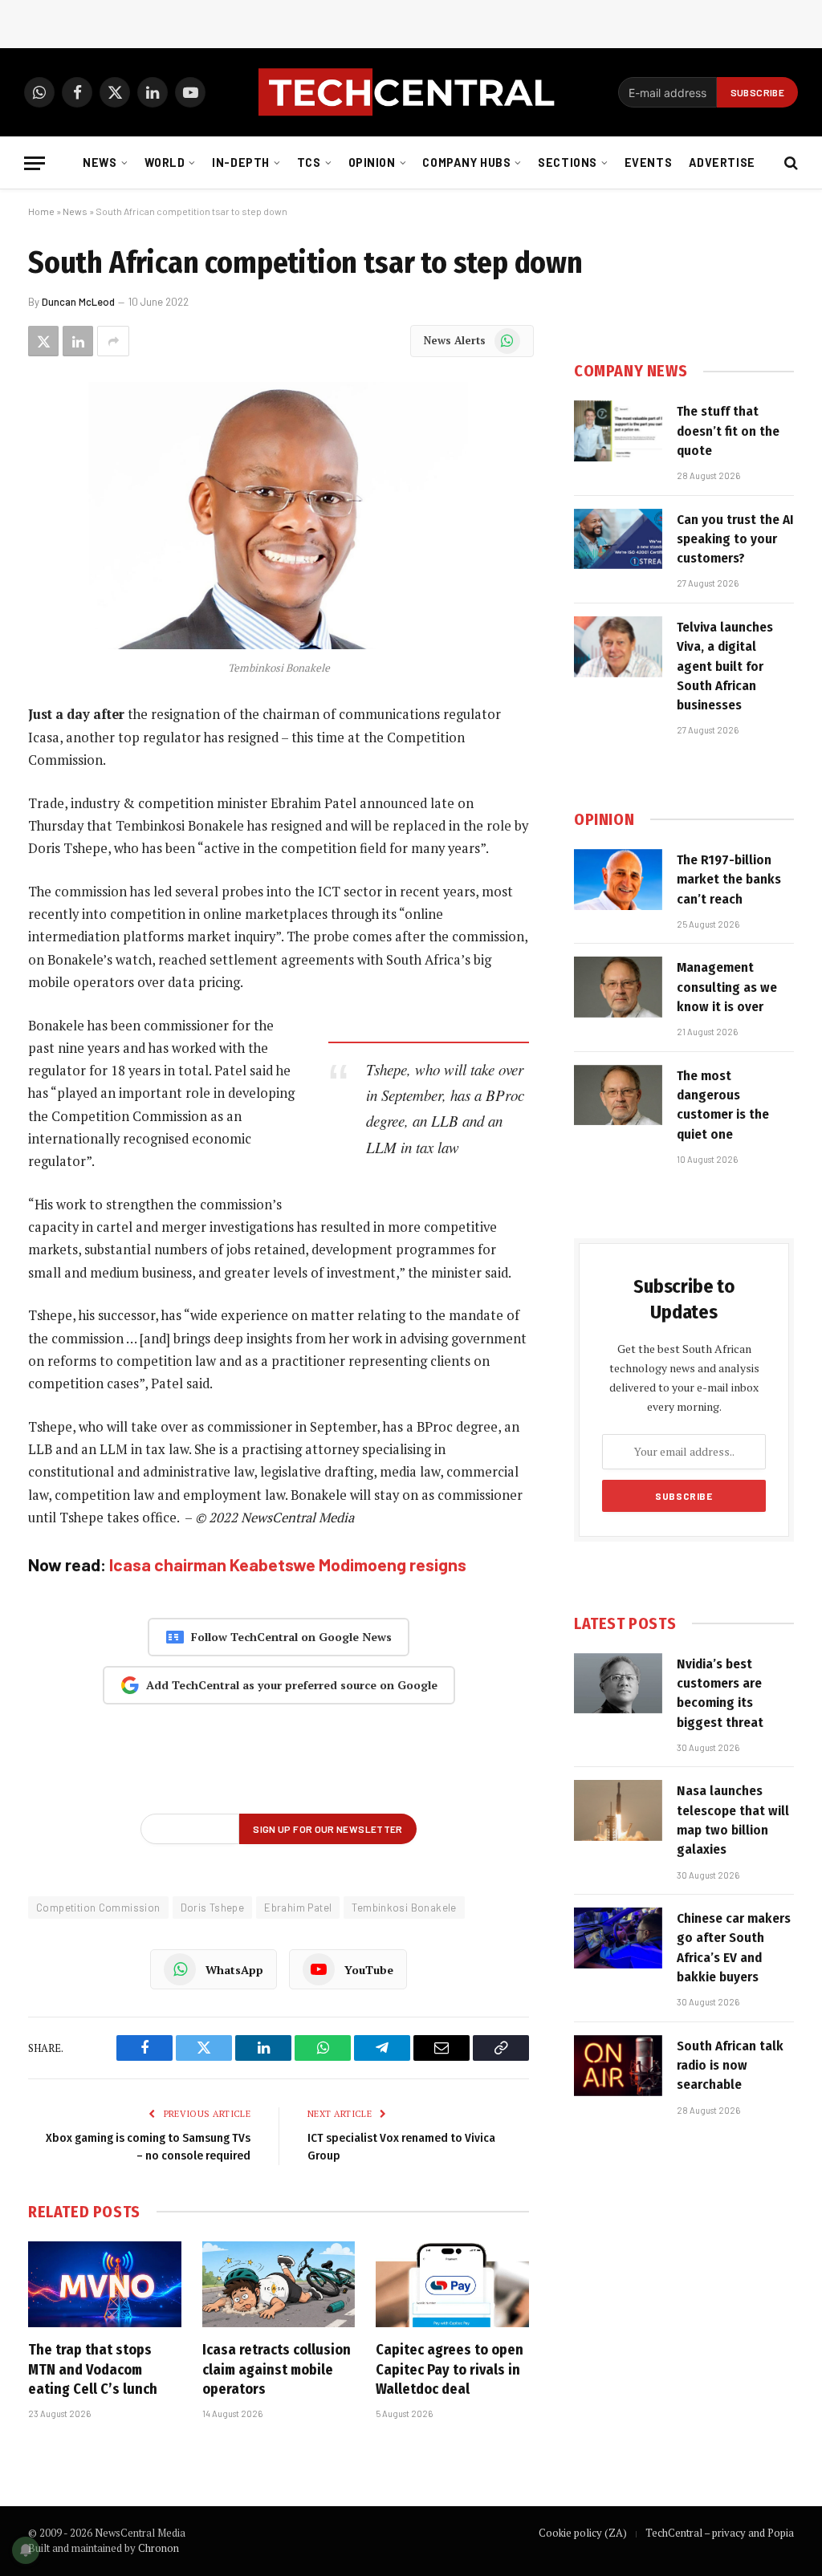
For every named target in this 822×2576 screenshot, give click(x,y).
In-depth (241, 163)
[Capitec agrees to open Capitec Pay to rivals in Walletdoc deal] (452, 2284)
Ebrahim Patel (298, 1908)
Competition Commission (98, 1908)
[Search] (789, 163)
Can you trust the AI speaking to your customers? (735, 539)
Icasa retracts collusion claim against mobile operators (277, 2369)
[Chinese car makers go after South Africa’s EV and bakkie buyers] (618, 1938)
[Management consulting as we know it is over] (618, 987)
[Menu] (35, 163)
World (165, 163)
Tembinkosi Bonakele (404, 1908)
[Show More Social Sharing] (113, 341)
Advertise (722, 163)
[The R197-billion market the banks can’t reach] (618, 880)
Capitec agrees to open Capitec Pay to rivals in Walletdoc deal (450, 2369)
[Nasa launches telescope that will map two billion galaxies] (618, 1810)
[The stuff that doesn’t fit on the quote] (618, 431)
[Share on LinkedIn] (78, 341)
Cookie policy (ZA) (583, 2533)
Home (41, 211)
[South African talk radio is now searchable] (618, 2066)
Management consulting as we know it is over (727, 987)
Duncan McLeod (78, 302)
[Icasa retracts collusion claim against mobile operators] (279, 2284)
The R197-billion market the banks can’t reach (729, 880)
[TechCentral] (411, 92)
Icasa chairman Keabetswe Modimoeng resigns (288, 1564)
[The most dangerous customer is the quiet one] (618, 1095)
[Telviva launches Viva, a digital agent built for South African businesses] (618, 647)
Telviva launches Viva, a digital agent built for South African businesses (725, 666)
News (100, 163)
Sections (568, 163)
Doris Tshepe (213, 1908)
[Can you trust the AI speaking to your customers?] (618, 539)
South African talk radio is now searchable (730, 2066)
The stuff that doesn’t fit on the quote (728, 431)
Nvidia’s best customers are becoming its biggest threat (720, 1693)
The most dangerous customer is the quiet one (723, 1105)
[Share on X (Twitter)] (43, 341)
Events (648, 163)
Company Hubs (466, 163)
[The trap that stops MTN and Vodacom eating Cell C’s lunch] (105, 2284)
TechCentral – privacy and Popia (720, 2533)
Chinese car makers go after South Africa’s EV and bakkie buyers (734, 1948)
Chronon (159, 2548)
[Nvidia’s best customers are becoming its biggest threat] (618, 1684)
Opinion (372, 163)
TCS (309, 163)
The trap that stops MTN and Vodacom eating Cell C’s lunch (93, 2369)
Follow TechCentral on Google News (291, 1637)
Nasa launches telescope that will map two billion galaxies (733, 1820)
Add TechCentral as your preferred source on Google (292, 1685)
